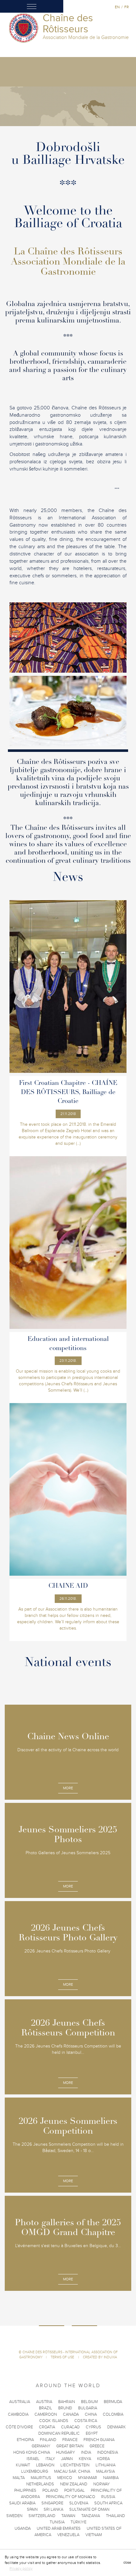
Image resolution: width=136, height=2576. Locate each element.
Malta (19, 2478)
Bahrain (67, 2402)
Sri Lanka (53, 2509)
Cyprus (93, 2427)
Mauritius (41, 2478)
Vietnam (94, 2535)
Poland (50, 2490)
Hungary (65, 2452)
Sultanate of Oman (89, 2509)
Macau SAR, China (72, 2471)
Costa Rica (86, 2421)
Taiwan (68, 2516)
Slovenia (79, 2503)
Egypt (92, 2433)
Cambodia (18, 2414)
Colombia (113, 2414)
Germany (41, 2446)
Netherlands (40, 2484)
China (91, 2414)
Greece (97, 2446)
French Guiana (99, 2440)
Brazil (46, 2408)
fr (127, 7)
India (86, 2452)
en (117, 7)
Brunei (65, 2408)
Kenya (85, 2459)
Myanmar (88, 2478)
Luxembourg (35, 2471)
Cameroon (46, 2414)
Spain (32, 2509)
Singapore (52, 2503)
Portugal (74, 2490)
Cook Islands (54, 2421)
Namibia (111, 2478)
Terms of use (63, 2357)
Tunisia (57, 2522)
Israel (33, 2459)
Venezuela (68, 2535)
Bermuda (113, 2402)
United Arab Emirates (59, 2528)
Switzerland (42, 2516)
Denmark (117, 2427)
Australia (20, 2402)
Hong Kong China (32, 2452)
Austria (44, 2402)
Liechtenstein (75, 2465)
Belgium (89, 2402)
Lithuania (105, 2465)
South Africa (108, 2503)
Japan (67, 2459)
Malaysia (105, 2471)
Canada (71, 2414)
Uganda (23, 2528)
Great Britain (70, 2446)
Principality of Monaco (71, 2497)
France (70, 2440)
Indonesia (108, 2452)
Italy (50, 2459)
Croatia (47, 2427)
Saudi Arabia (22, 2503)
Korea (103, 2459)
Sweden (14, 2516)
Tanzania (91, 2516)
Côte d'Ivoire (19, 2427)
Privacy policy (21, 2568)
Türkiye (78, 2522)
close (127, 2563)
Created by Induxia (100, 2357)
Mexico (65, 2478)
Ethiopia (25, 2440)
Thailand (115, 2516)
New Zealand (74, 2484)
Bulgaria (88, 2408)
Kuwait (23, 2465)
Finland (48, 2440)
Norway (102, 2484)
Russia (108, 2497)
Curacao (70, 2427)
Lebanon (45, 2465)
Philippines (25, 2490)
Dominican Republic (59, 2433)
